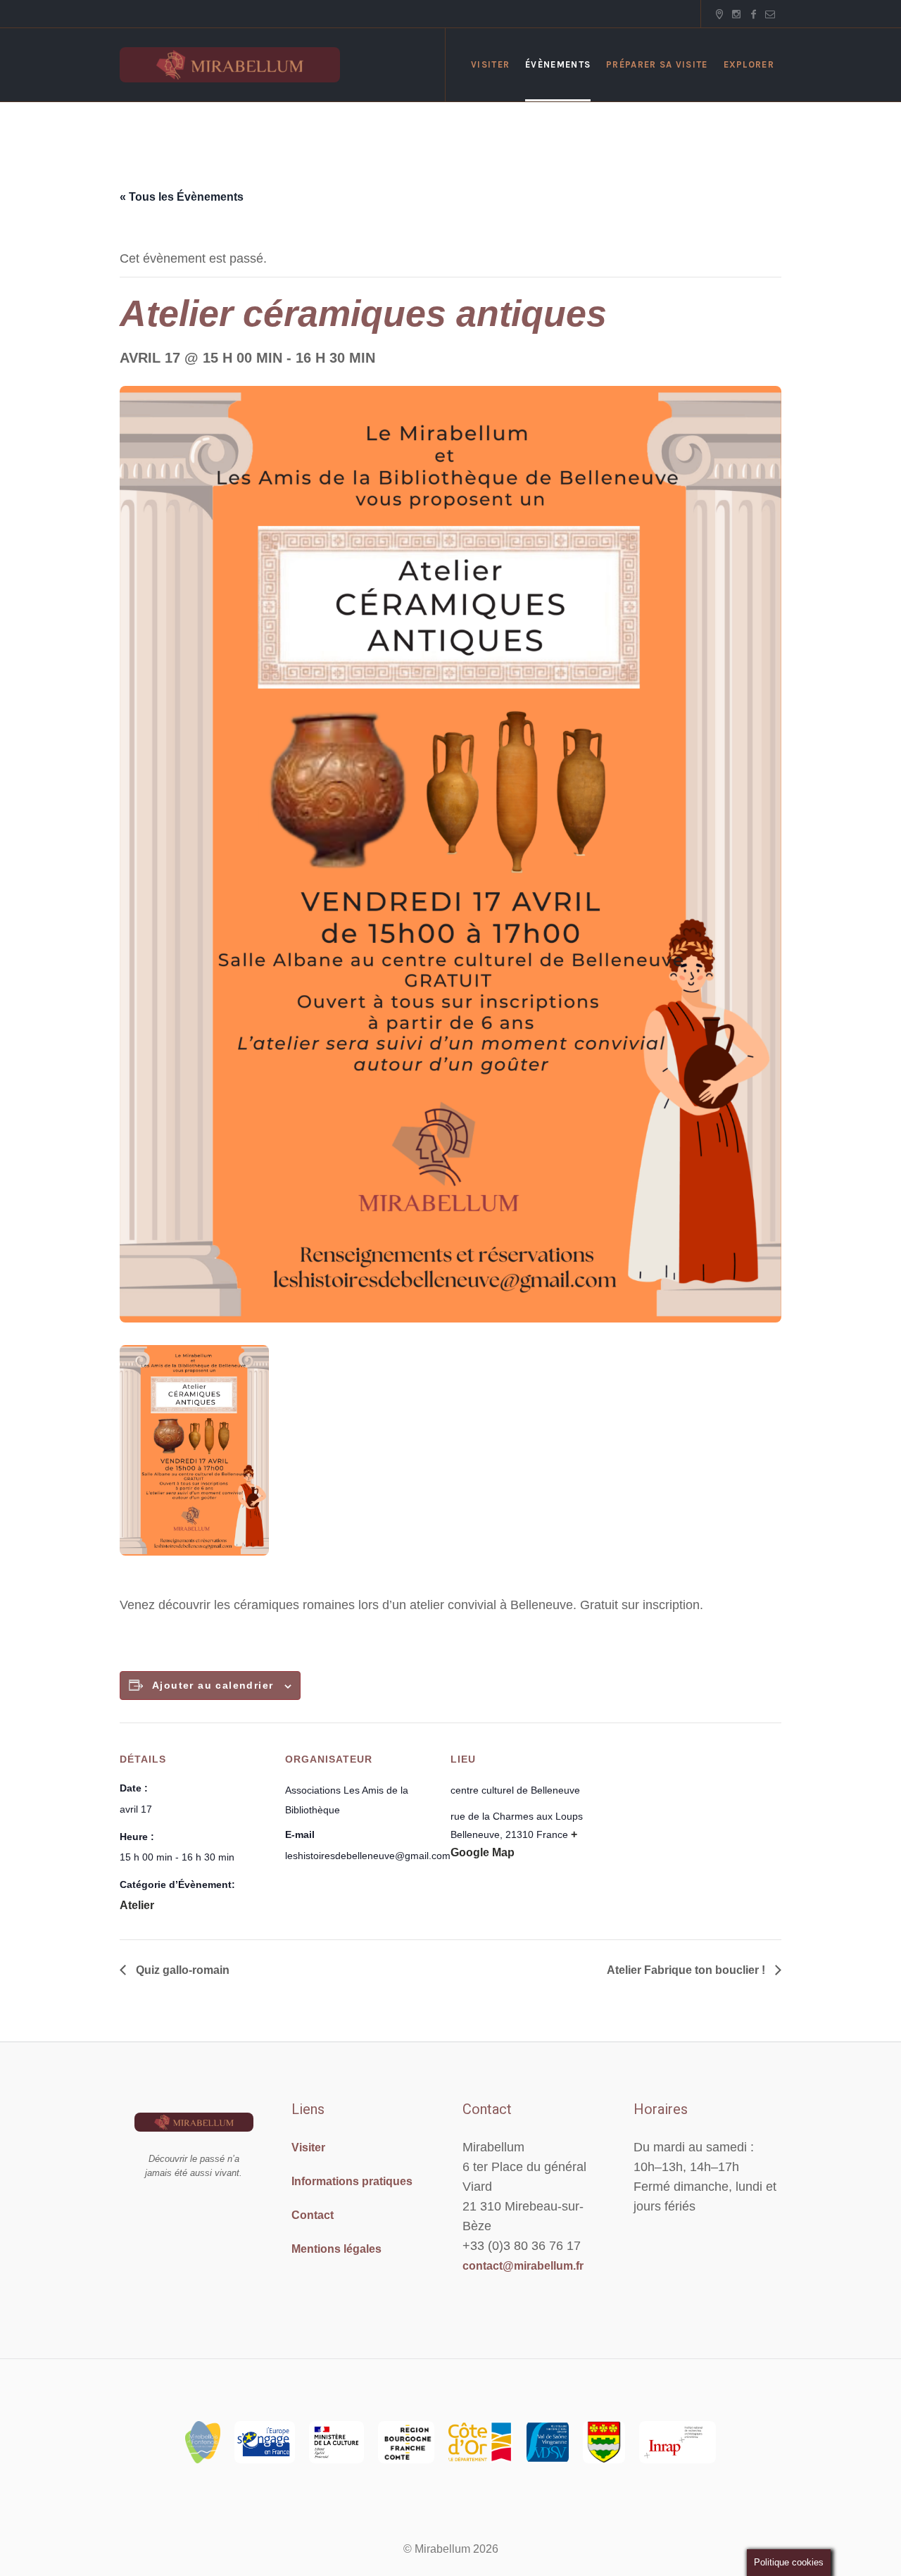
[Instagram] (736, 14)
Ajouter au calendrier (213, 1685)
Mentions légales (336, 2249)
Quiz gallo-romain (181, 1970)
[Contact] (770, 14)
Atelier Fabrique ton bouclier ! (687, 1970)
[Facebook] (753, 14)
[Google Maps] (719, 14)
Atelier (137, 1905)
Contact (313, 2215)
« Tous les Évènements (182, 197)
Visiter (308, 2147)
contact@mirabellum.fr (523, 2266)
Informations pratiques (352, 2181)
